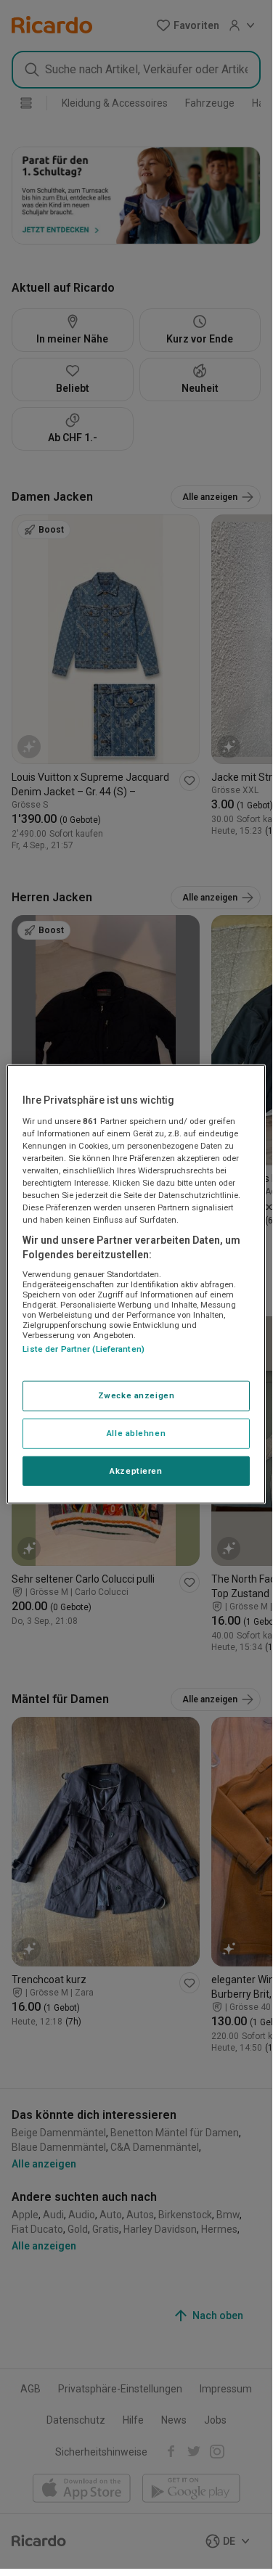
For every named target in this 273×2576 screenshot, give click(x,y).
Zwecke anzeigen (136, 1395)
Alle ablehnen (136, 1432)
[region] (136, 1284)
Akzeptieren (136, 1470)
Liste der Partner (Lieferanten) (83, 1349)
